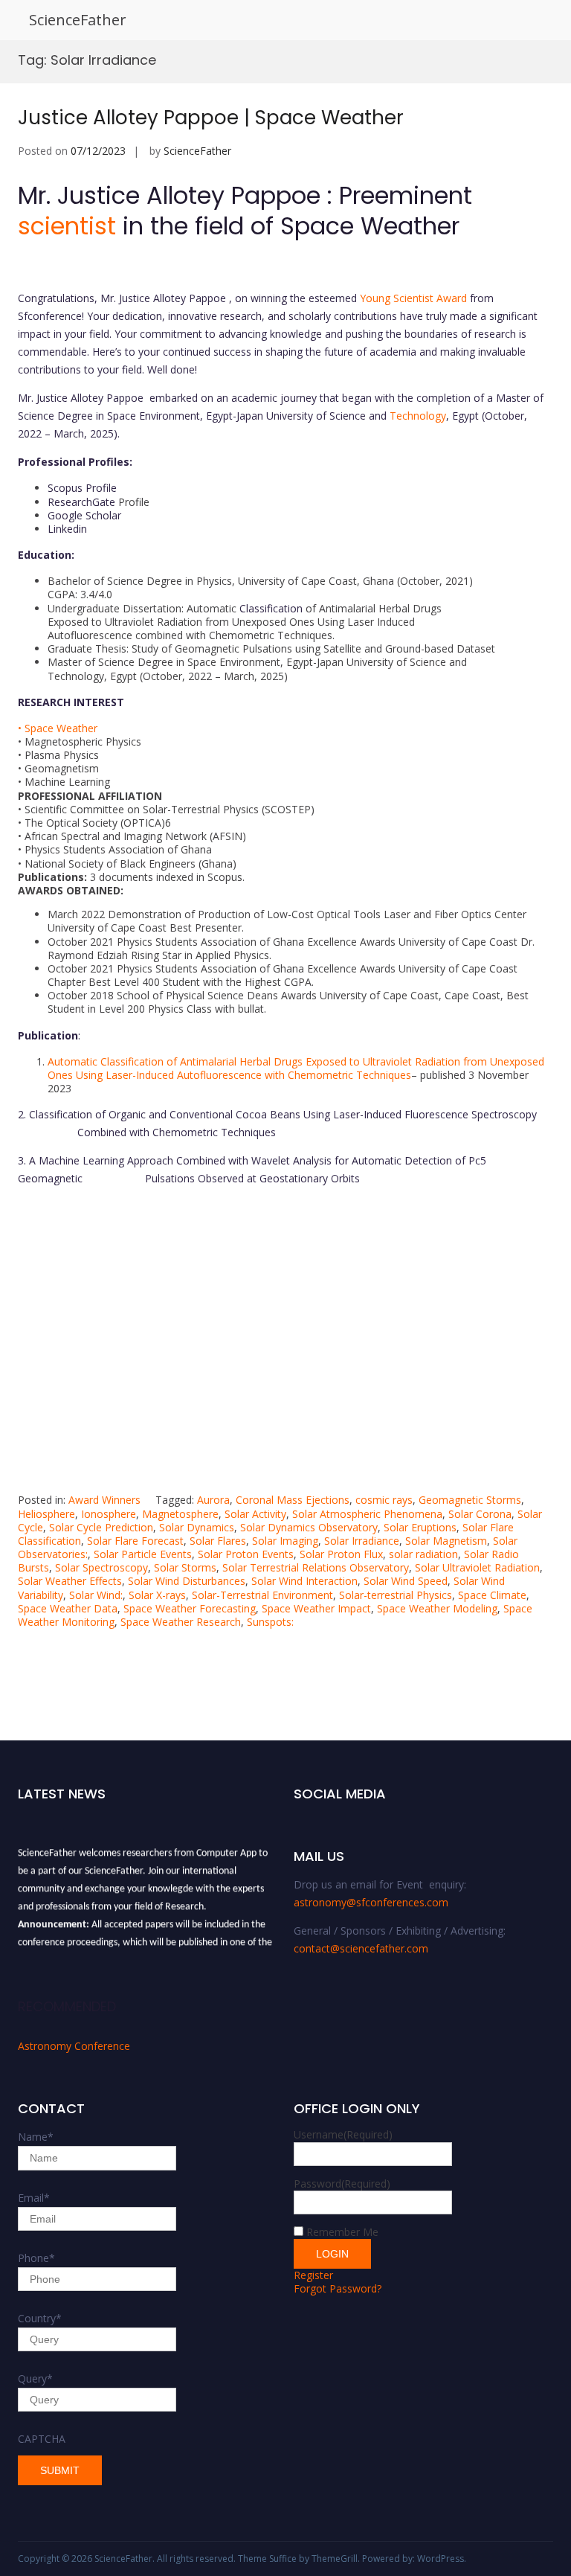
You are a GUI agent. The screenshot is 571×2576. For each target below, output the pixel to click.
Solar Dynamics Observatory (309, 1527)
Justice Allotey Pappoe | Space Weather (211, 118)
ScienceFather (78, 20)
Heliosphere (46, 1514)
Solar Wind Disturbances (187, 1581)
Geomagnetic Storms (470, 1500)
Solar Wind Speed (406, 1581)
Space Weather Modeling (437, 1608)
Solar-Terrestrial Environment (262, 1595)
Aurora (213, 1500)
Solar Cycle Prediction (101, 1527)
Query (35, 2378)
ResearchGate (83, 502)
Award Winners (104, 1500)
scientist (67, 226)
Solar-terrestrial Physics (396, 1595)
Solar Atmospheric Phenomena (367, 1514)
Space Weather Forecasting (190, 1608)
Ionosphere (109, 1514)
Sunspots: (270, 1622)
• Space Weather (58, 728)
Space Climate (492, 1595)
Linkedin (67, 529)
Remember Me (342, 2232)
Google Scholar (84, 515)
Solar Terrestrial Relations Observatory (316, 1567)
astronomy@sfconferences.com (371, 1902)
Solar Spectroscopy (101, 1567)
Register (313, 2275)
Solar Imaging (285, 1541)
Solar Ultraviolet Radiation (477, 1567)
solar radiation (423, 1554)
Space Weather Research (181, 1622)
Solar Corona (480, 1514)
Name (36, 2137)
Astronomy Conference (74, 2046)
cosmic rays (384, 1500)
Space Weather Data (68, 1608)
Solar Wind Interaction (304, 1581)
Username (343, 2134)
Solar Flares (218, 1541)
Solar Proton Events (246, 1554)
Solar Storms (185, 1567)
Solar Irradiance (362, 1541)
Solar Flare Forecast (135, 1541)
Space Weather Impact (316, 1608)
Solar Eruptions (420, 1527)
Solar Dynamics (197, 1527)
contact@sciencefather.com (361, 1948)
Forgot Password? (338, 2288)
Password (342, 2183)
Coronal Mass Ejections (293, 1500)
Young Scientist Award (413, 298)
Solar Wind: (96, 1595)
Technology (418, 416)
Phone (36, 2258)
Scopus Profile (82, 488)
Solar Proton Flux (341, 1554)
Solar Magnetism (446, 1541)
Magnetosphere (180, 1514)
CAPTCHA (42, 2439)
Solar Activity (255, 1514)
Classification (271, 608)
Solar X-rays (157, 1595)
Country (40, 2318)
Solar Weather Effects (70, 1581)
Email (34, 2198)
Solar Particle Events (143, 1554)
